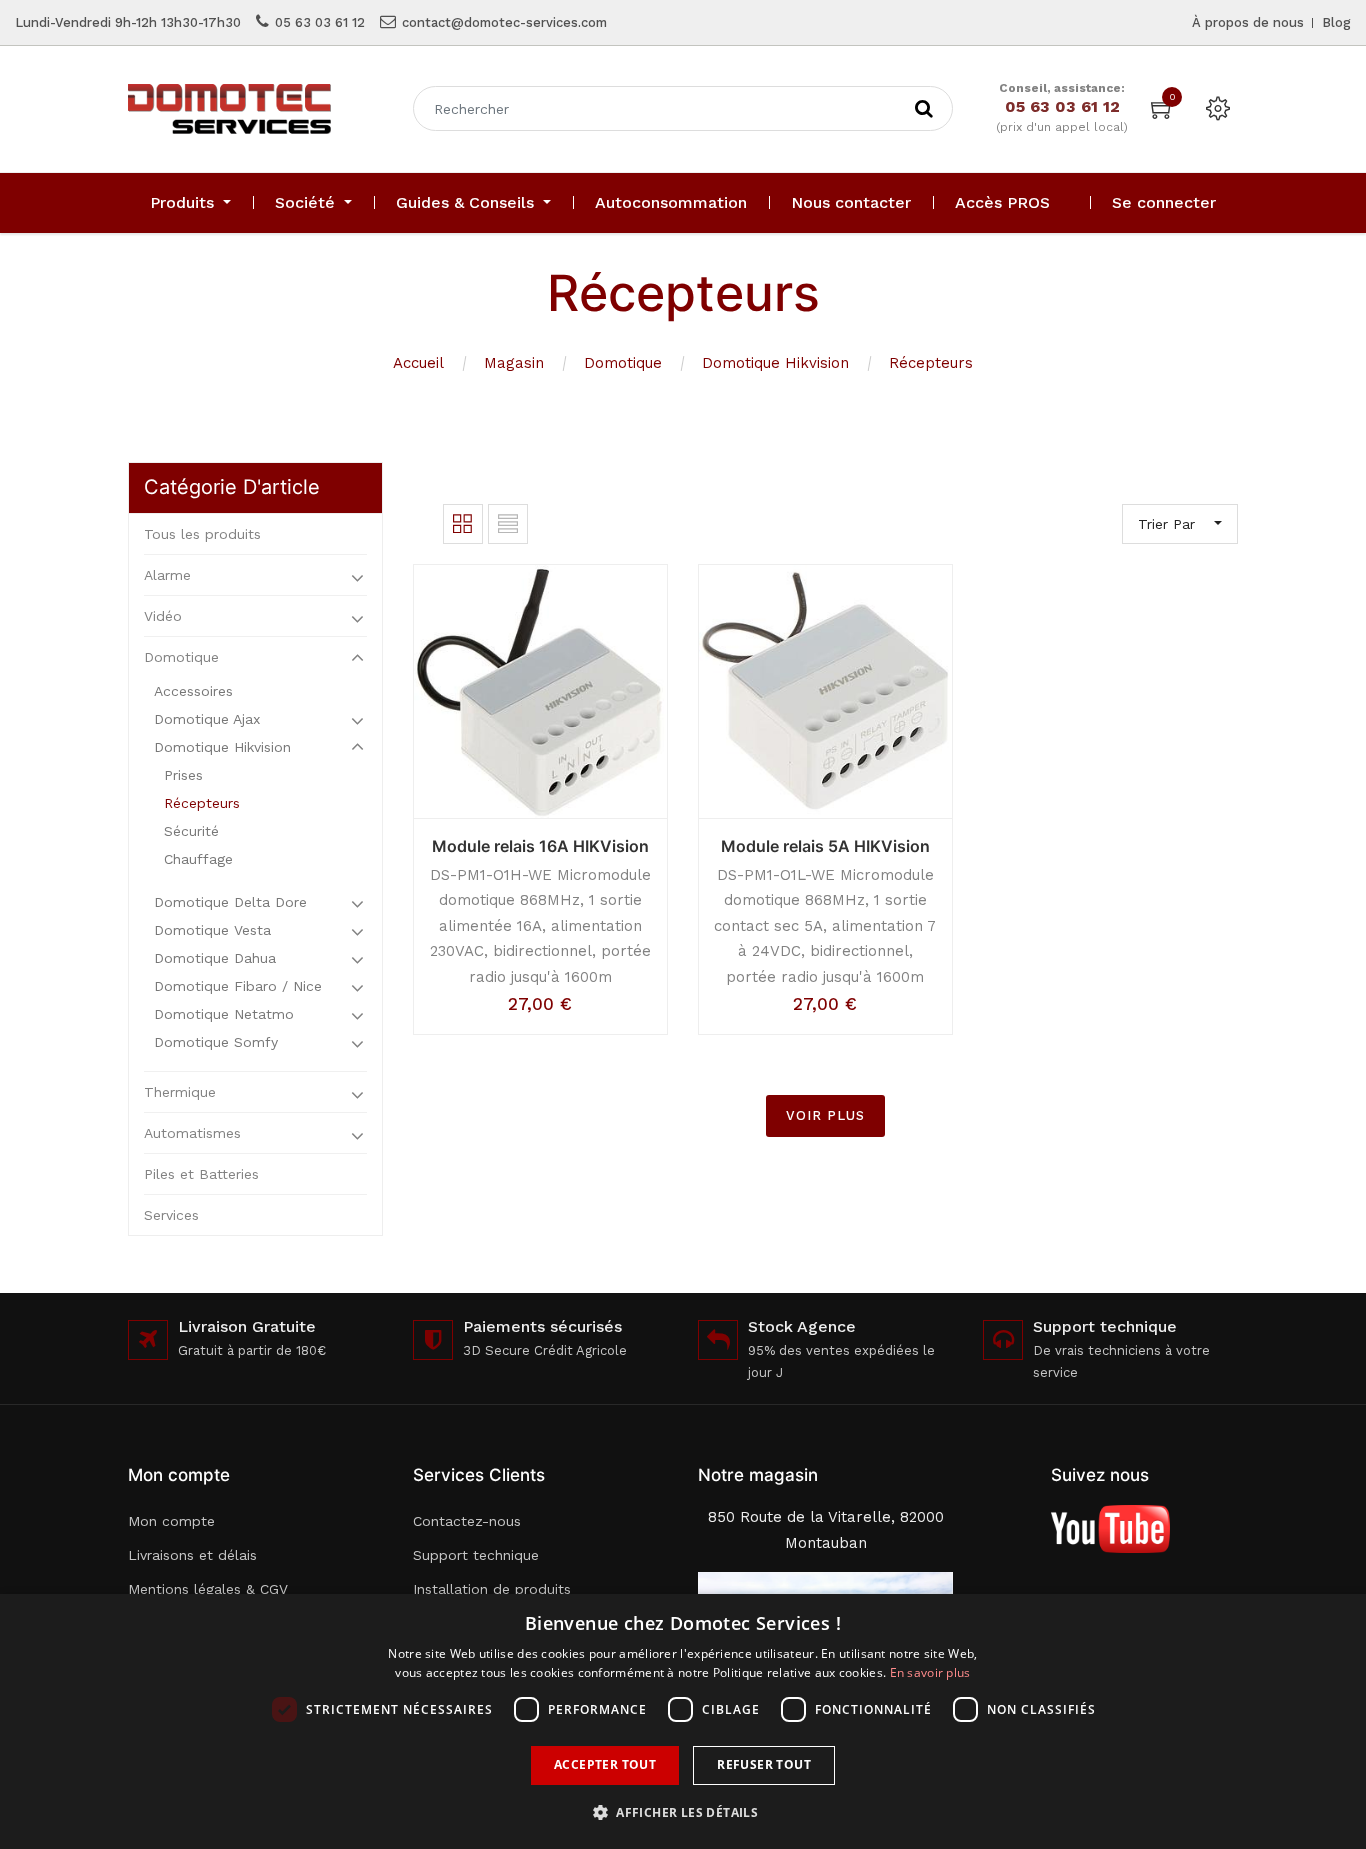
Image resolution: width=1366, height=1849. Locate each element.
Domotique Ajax (207, 719)
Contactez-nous (467, 1521)
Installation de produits (492, 1589)
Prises (183, 775)
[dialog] (683, 1721)
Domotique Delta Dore (230, 902)
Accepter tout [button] (605, 1764)
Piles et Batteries (201, 1174)
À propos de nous (1248, 22)
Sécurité (191, 831)
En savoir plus (930, 1672)
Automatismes (192, 1133)
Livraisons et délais (192, 1555)
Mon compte (171, 1521)
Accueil (418, 363)
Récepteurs (931, 363)
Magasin (514, 363)
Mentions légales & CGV (208, 1589)
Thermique (180, 1092)
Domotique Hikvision (775, 363)
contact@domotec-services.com (504, 22)
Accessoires (193, 691)
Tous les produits (202, 534)
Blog (1336, 22)
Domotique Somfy (216, 1042)
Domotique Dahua (215, 958)
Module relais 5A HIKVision (825, 846)
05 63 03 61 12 (320, 22)
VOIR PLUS (825, 1115)
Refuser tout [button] (764, 1764)
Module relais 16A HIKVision (540, 846)
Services (171, 1215)
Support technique (476, 1555)
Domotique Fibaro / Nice (238, 986)
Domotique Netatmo (224, 1014)
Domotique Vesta (212, 930)
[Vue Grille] (463, 524)
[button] (683, 1812)
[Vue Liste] (508, 524)
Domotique (623, 363)
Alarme (167, 575)
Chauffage (198, 859)
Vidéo (163, 616)
